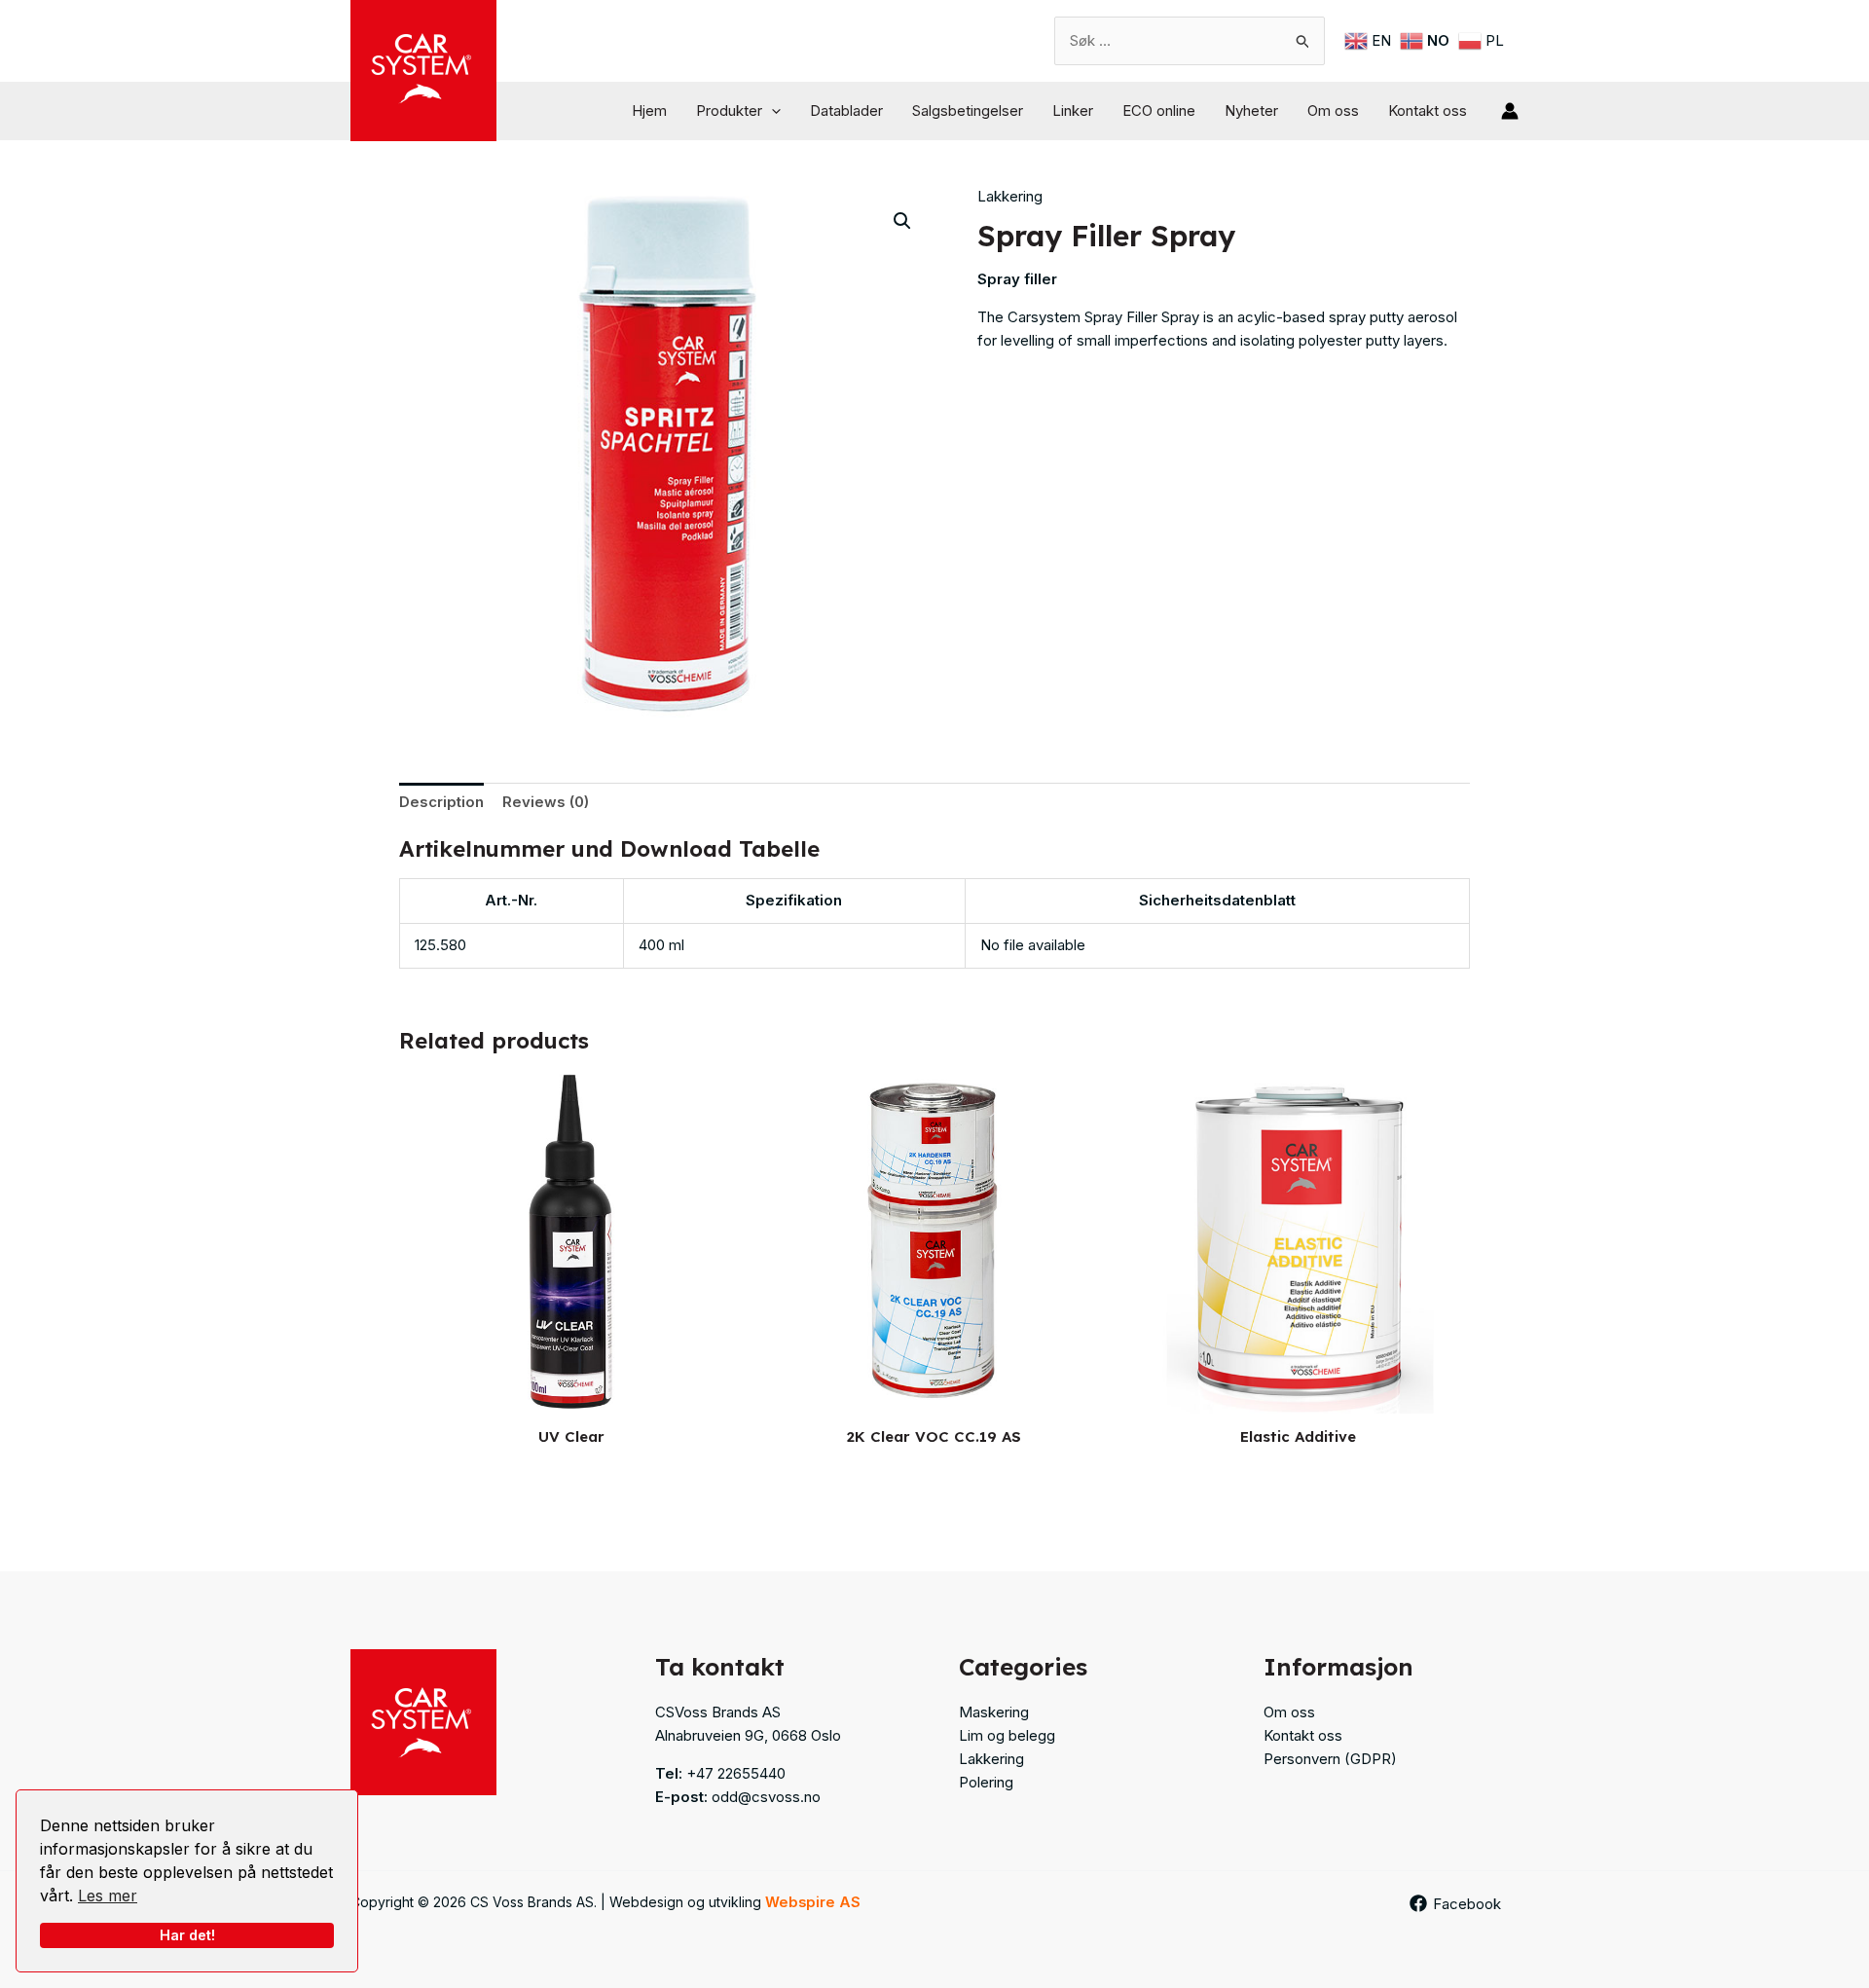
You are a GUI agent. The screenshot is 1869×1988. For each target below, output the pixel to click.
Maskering (994, 1712)
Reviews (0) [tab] (546, 802)
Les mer (108, 1896)
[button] (771, 111)
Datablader (846, 110)
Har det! (187, 1935)
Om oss (1333, 110)
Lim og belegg (1007, 1735)
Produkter (729, 110)
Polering (986, 1782)
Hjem (649, 110)
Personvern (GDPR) (1330, 1759)
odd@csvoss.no (766, 1797)
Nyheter (1251, 110)
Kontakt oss (1428, 110)
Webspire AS (813, 1902)
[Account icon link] (1510, 111)
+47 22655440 (736, 1773)
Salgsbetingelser (968, 110)
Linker (1073, 110)
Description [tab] (441, 802)
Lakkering (1010, 196)
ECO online (1159, 110)
